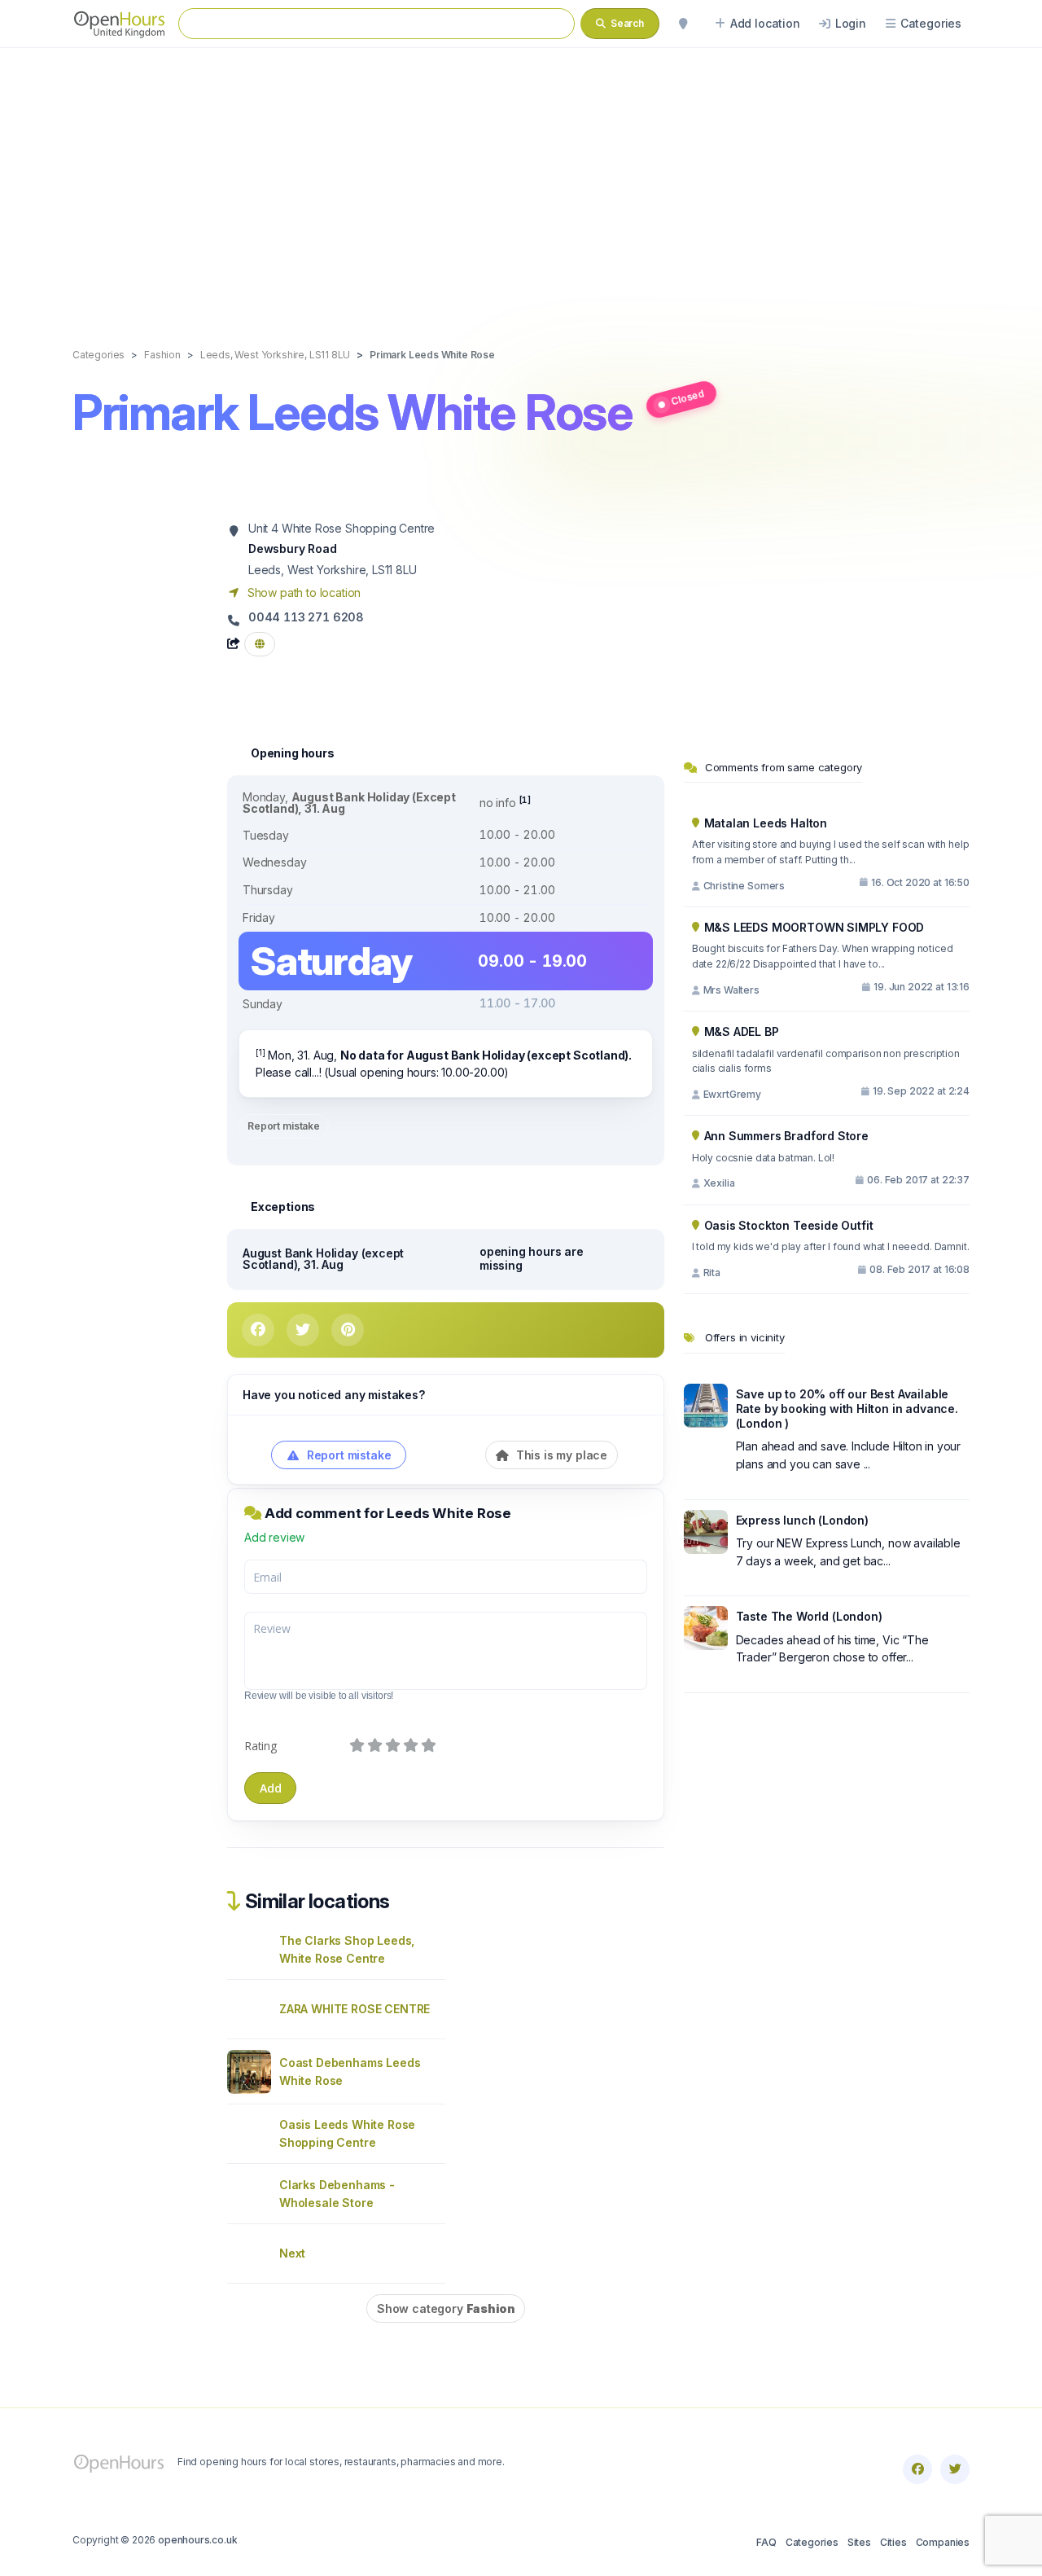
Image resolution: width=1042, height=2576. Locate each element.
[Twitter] (955, 2469)
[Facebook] (917, 2469)
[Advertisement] (521, 181)
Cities (893, 2542)
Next (292, 2253)
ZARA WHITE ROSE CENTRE (355, 2009)
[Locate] (683, 24)
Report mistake (284, 1126)
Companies (943, 2542)
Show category (446, 2308)
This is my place (560, 1455)
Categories (812, 2542)
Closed (687, 397)
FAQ (766, 2542)
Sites (859, 2542)
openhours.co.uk (197, 2540)
